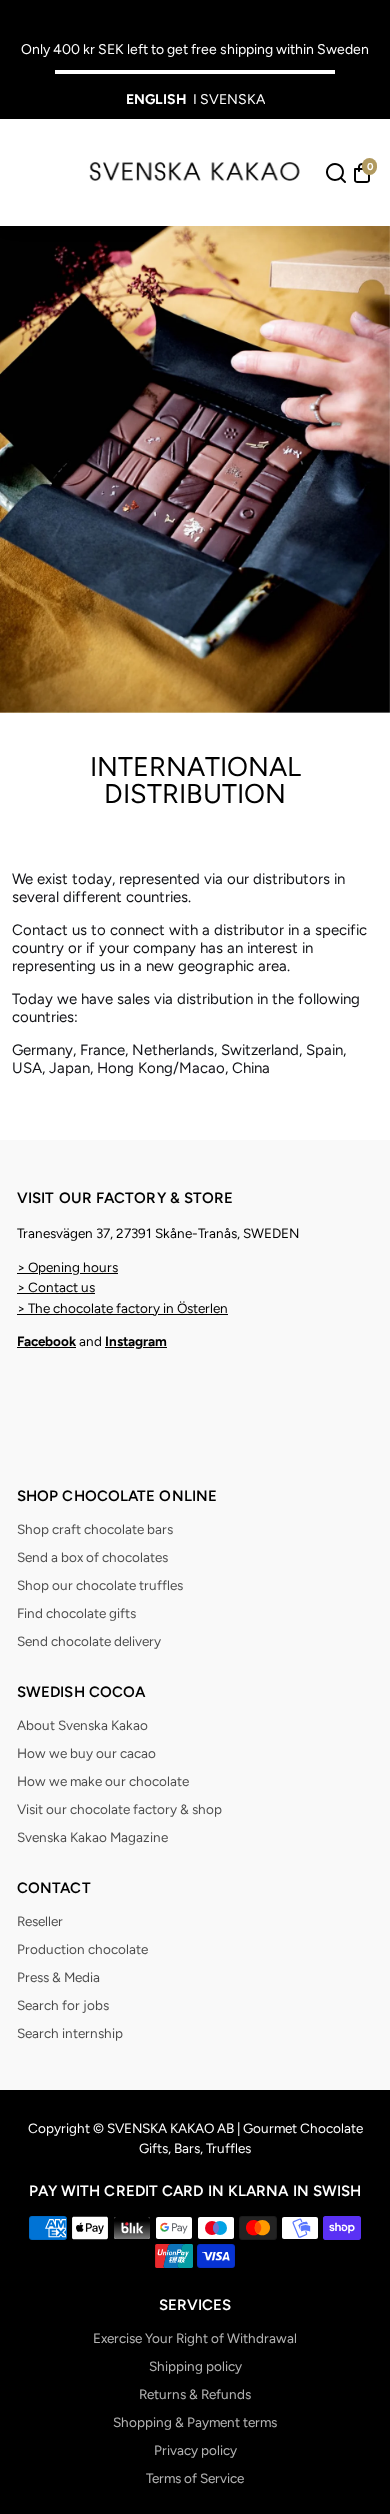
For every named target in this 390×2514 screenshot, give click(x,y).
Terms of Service (195, 2478)
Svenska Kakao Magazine (92, 1837)
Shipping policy (195, 2366)
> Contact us (56, 1287)
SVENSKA (232, 99)
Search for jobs (63, 2005)
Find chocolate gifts (76, 1613)
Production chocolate (82, 1949)
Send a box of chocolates (92, 1557)
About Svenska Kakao (82, 1725)
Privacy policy (195, 2450)
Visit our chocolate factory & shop (119, 1809)
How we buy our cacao (86, 1753)
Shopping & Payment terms (195, 2422)
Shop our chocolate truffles (100, 1585)
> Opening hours (67, 1267)
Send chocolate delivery (89, 1641)
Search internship (70, 2033)
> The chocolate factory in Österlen (122, 1308)
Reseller (40, 1921)
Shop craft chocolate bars (95, 1529)
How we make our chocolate (103, 1781)
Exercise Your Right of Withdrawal (195, 2338)
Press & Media (58, 1977)
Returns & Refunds (195, 2394)
